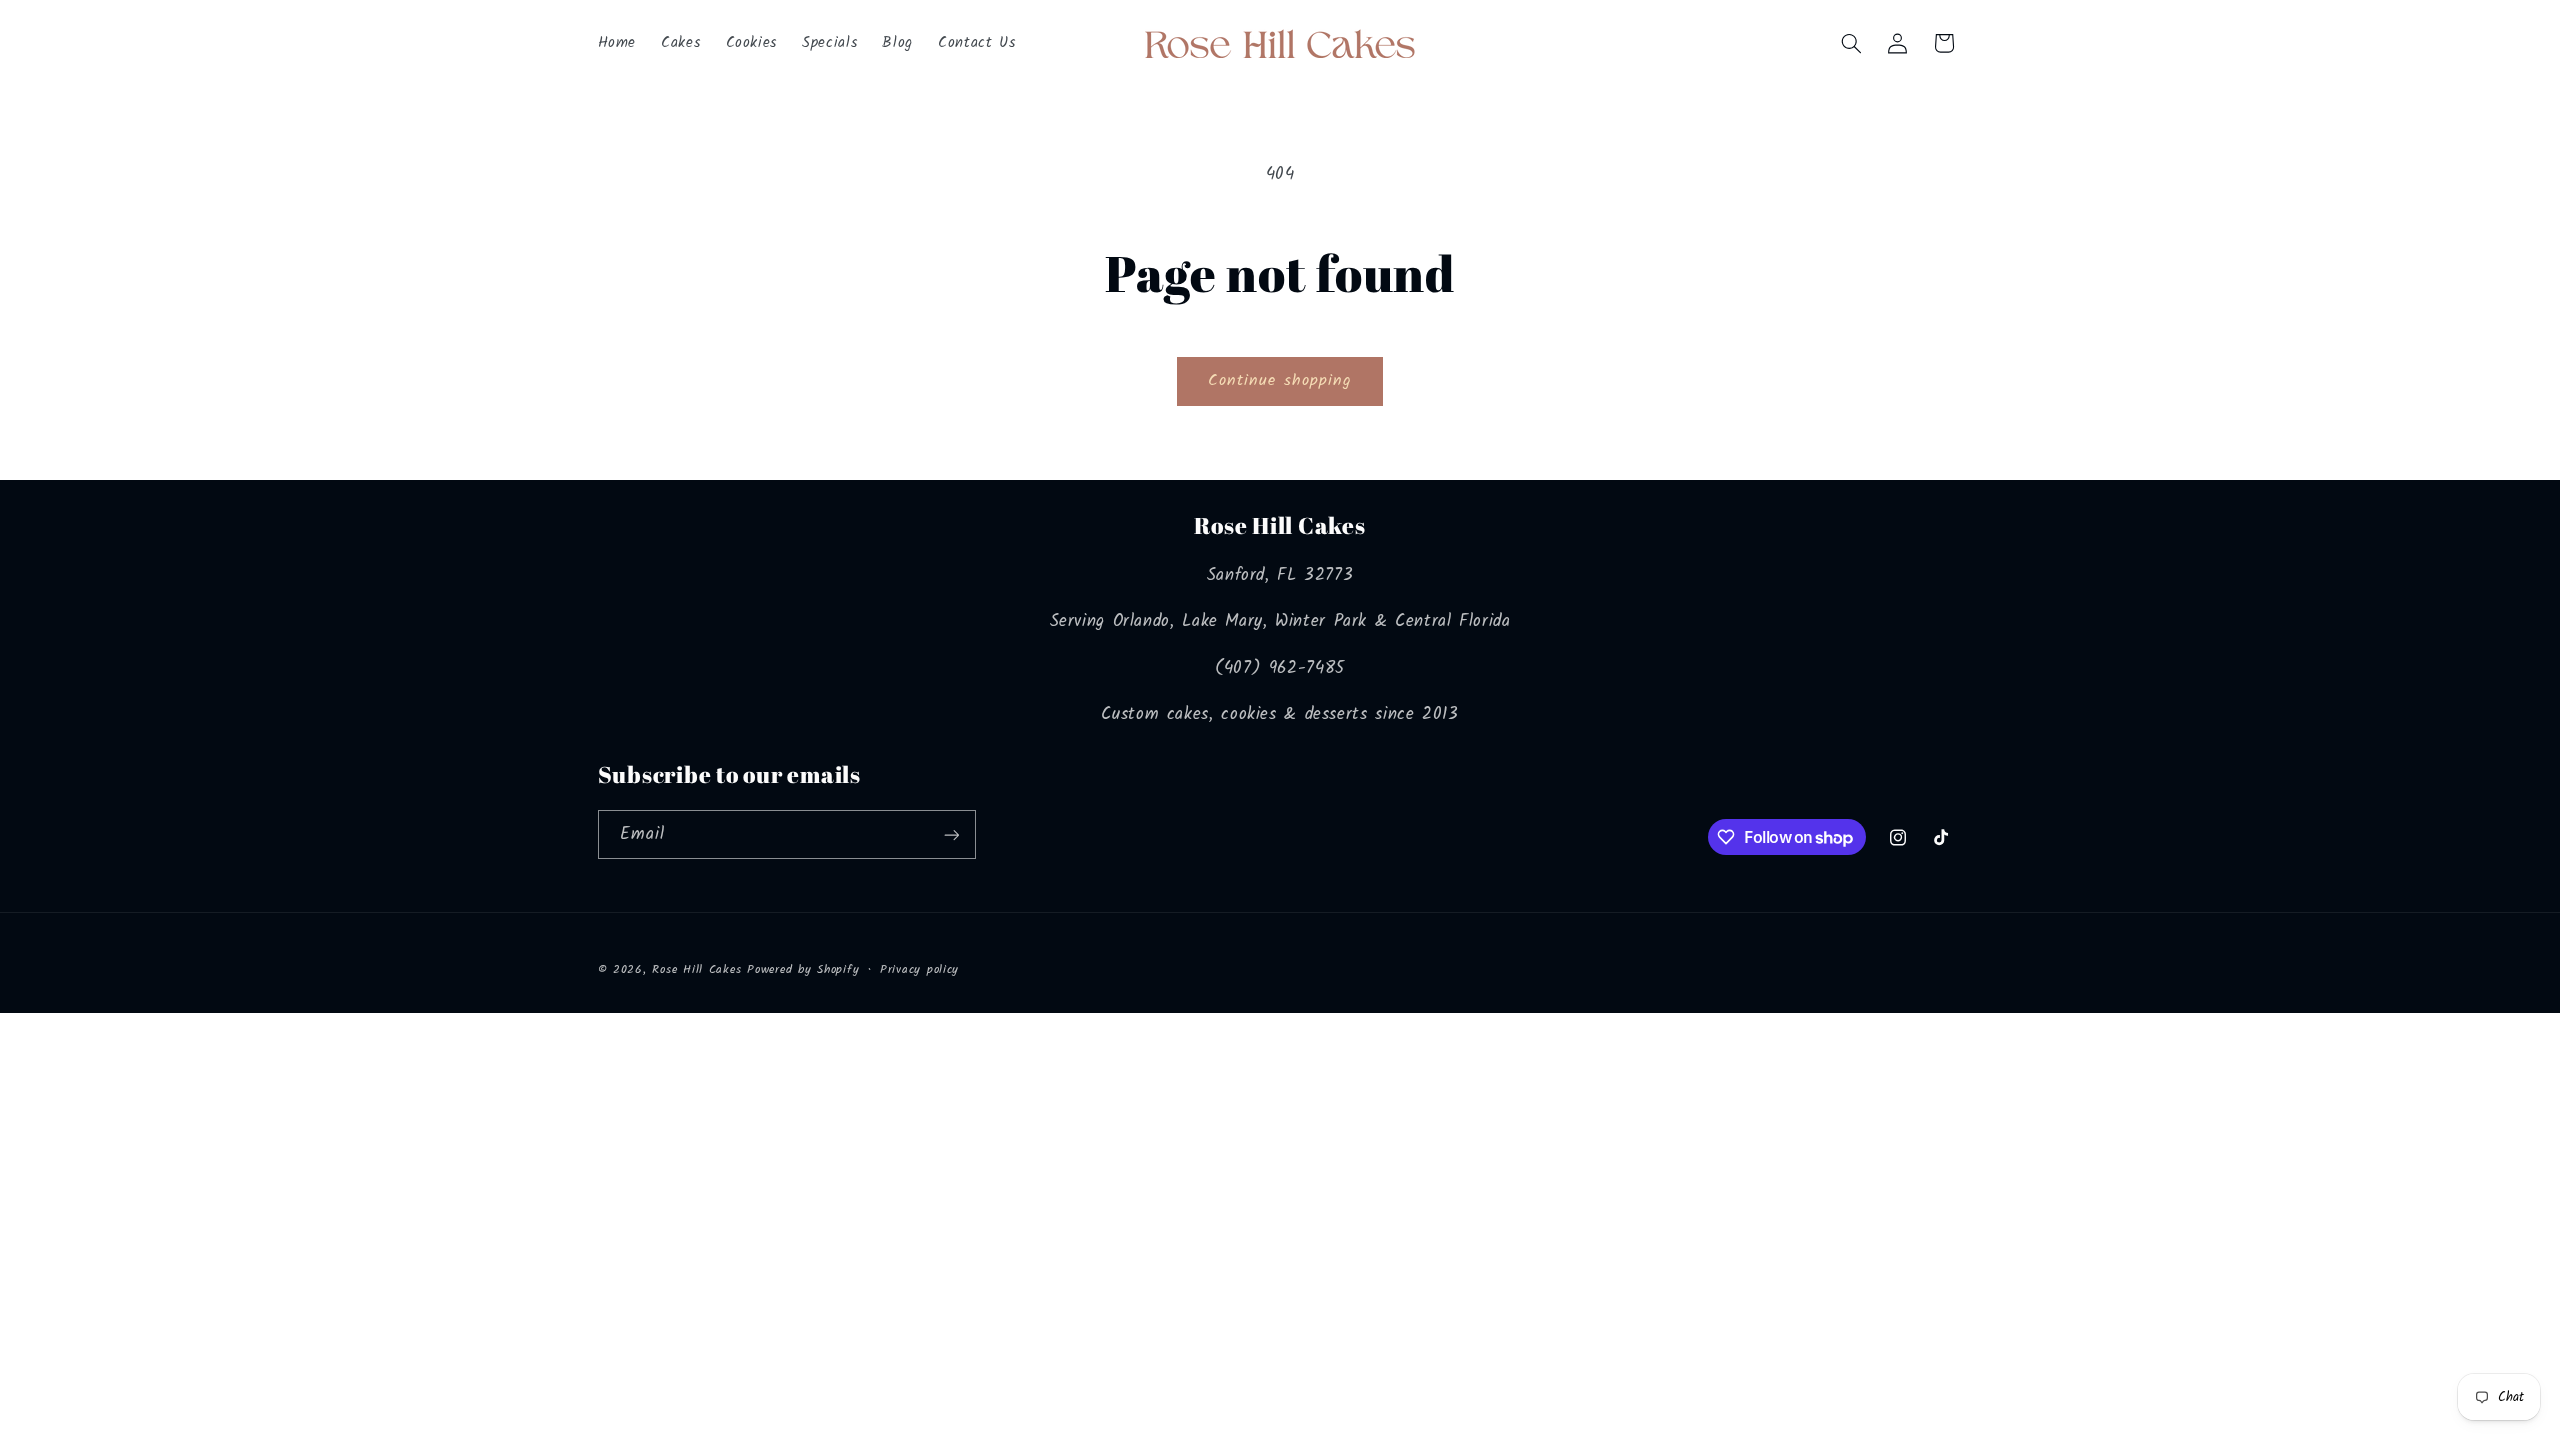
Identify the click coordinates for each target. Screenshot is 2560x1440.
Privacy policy (919, 970)
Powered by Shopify (803, 970)
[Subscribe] (951, 834)
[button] (1851, 43)
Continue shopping (1280, 380)
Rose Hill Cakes (696, 970)
